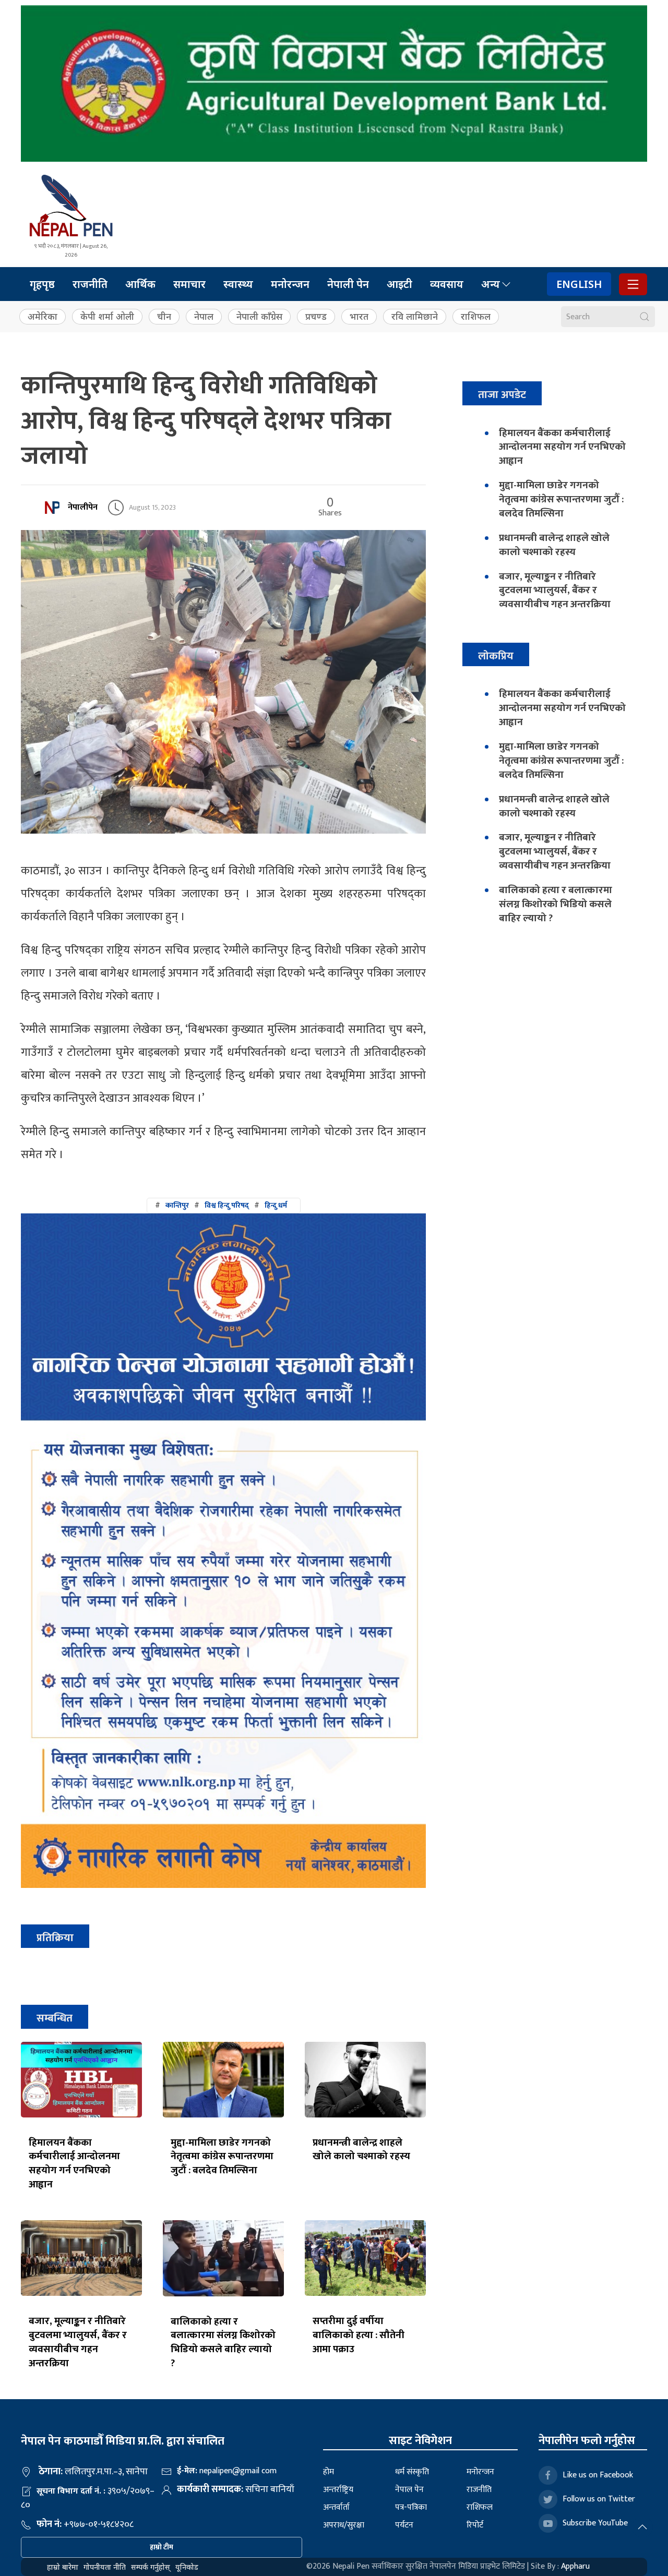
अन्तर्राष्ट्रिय (338, 2490)
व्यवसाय (447, 284)
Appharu (575, 2566)
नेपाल (204, 316)
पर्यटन (404, 2525)
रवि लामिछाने (415, 316)
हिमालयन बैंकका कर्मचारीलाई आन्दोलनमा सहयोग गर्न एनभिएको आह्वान (74, 2164)
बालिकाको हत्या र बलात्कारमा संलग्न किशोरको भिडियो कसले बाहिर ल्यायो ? (223, 2343)
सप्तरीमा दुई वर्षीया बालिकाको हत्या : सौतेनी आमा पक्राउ (359, 2335)
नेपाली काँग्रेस (259, 316)
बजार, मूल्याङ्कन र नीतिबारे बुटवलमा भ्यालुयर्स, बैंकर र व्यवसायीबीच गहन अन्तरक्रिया (78, 2342)
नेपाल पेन (409, 2490)
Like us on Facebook (598, 2475)
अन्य (491, 284)
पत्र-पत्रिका (411, 2507)
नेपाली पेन (348, 284)
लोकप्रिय (496, 656)
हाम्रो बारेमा (63, 2567)
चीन (164, 316)
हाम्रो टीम (162, 2547)
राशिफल (476, 316)
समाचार (189, 284)
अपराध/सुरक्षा (344, 2525)
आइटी (399, 284)
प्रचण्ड (316, 316)
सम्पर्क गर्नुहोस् (151, 2567)
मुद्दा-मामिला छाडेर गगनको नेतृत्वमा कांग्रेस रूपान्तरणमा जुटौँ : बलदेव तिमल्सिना (222, 2157)
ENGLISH (579, 284)
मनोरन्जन (290, 284)
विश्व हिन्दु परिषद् (227, 1205)
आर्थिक (140, 284)
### (221, 1205)
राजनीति (90, 284)
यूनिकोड (187, 2567)
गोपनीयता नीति (105, 2567)
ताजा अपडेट (502, 395)
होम (329, 2472)
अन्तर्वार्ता (336, 2507)
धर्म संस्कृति (412, 2472)
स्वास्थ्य (238, 284)
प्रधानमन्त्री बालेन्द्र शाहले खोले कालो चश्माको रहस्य (361, 2150)
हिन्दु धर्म (276, 1205)
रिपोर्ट (475, 2525)
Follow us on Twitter (599, 2499)
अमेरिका (43, 316)
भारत (359, 316)
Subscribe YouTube (595, 2523)
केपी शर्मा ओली (107, 316)
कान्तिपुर (177, 1205)
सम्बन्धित (55, 2018)
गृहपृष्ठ (42, 284)
